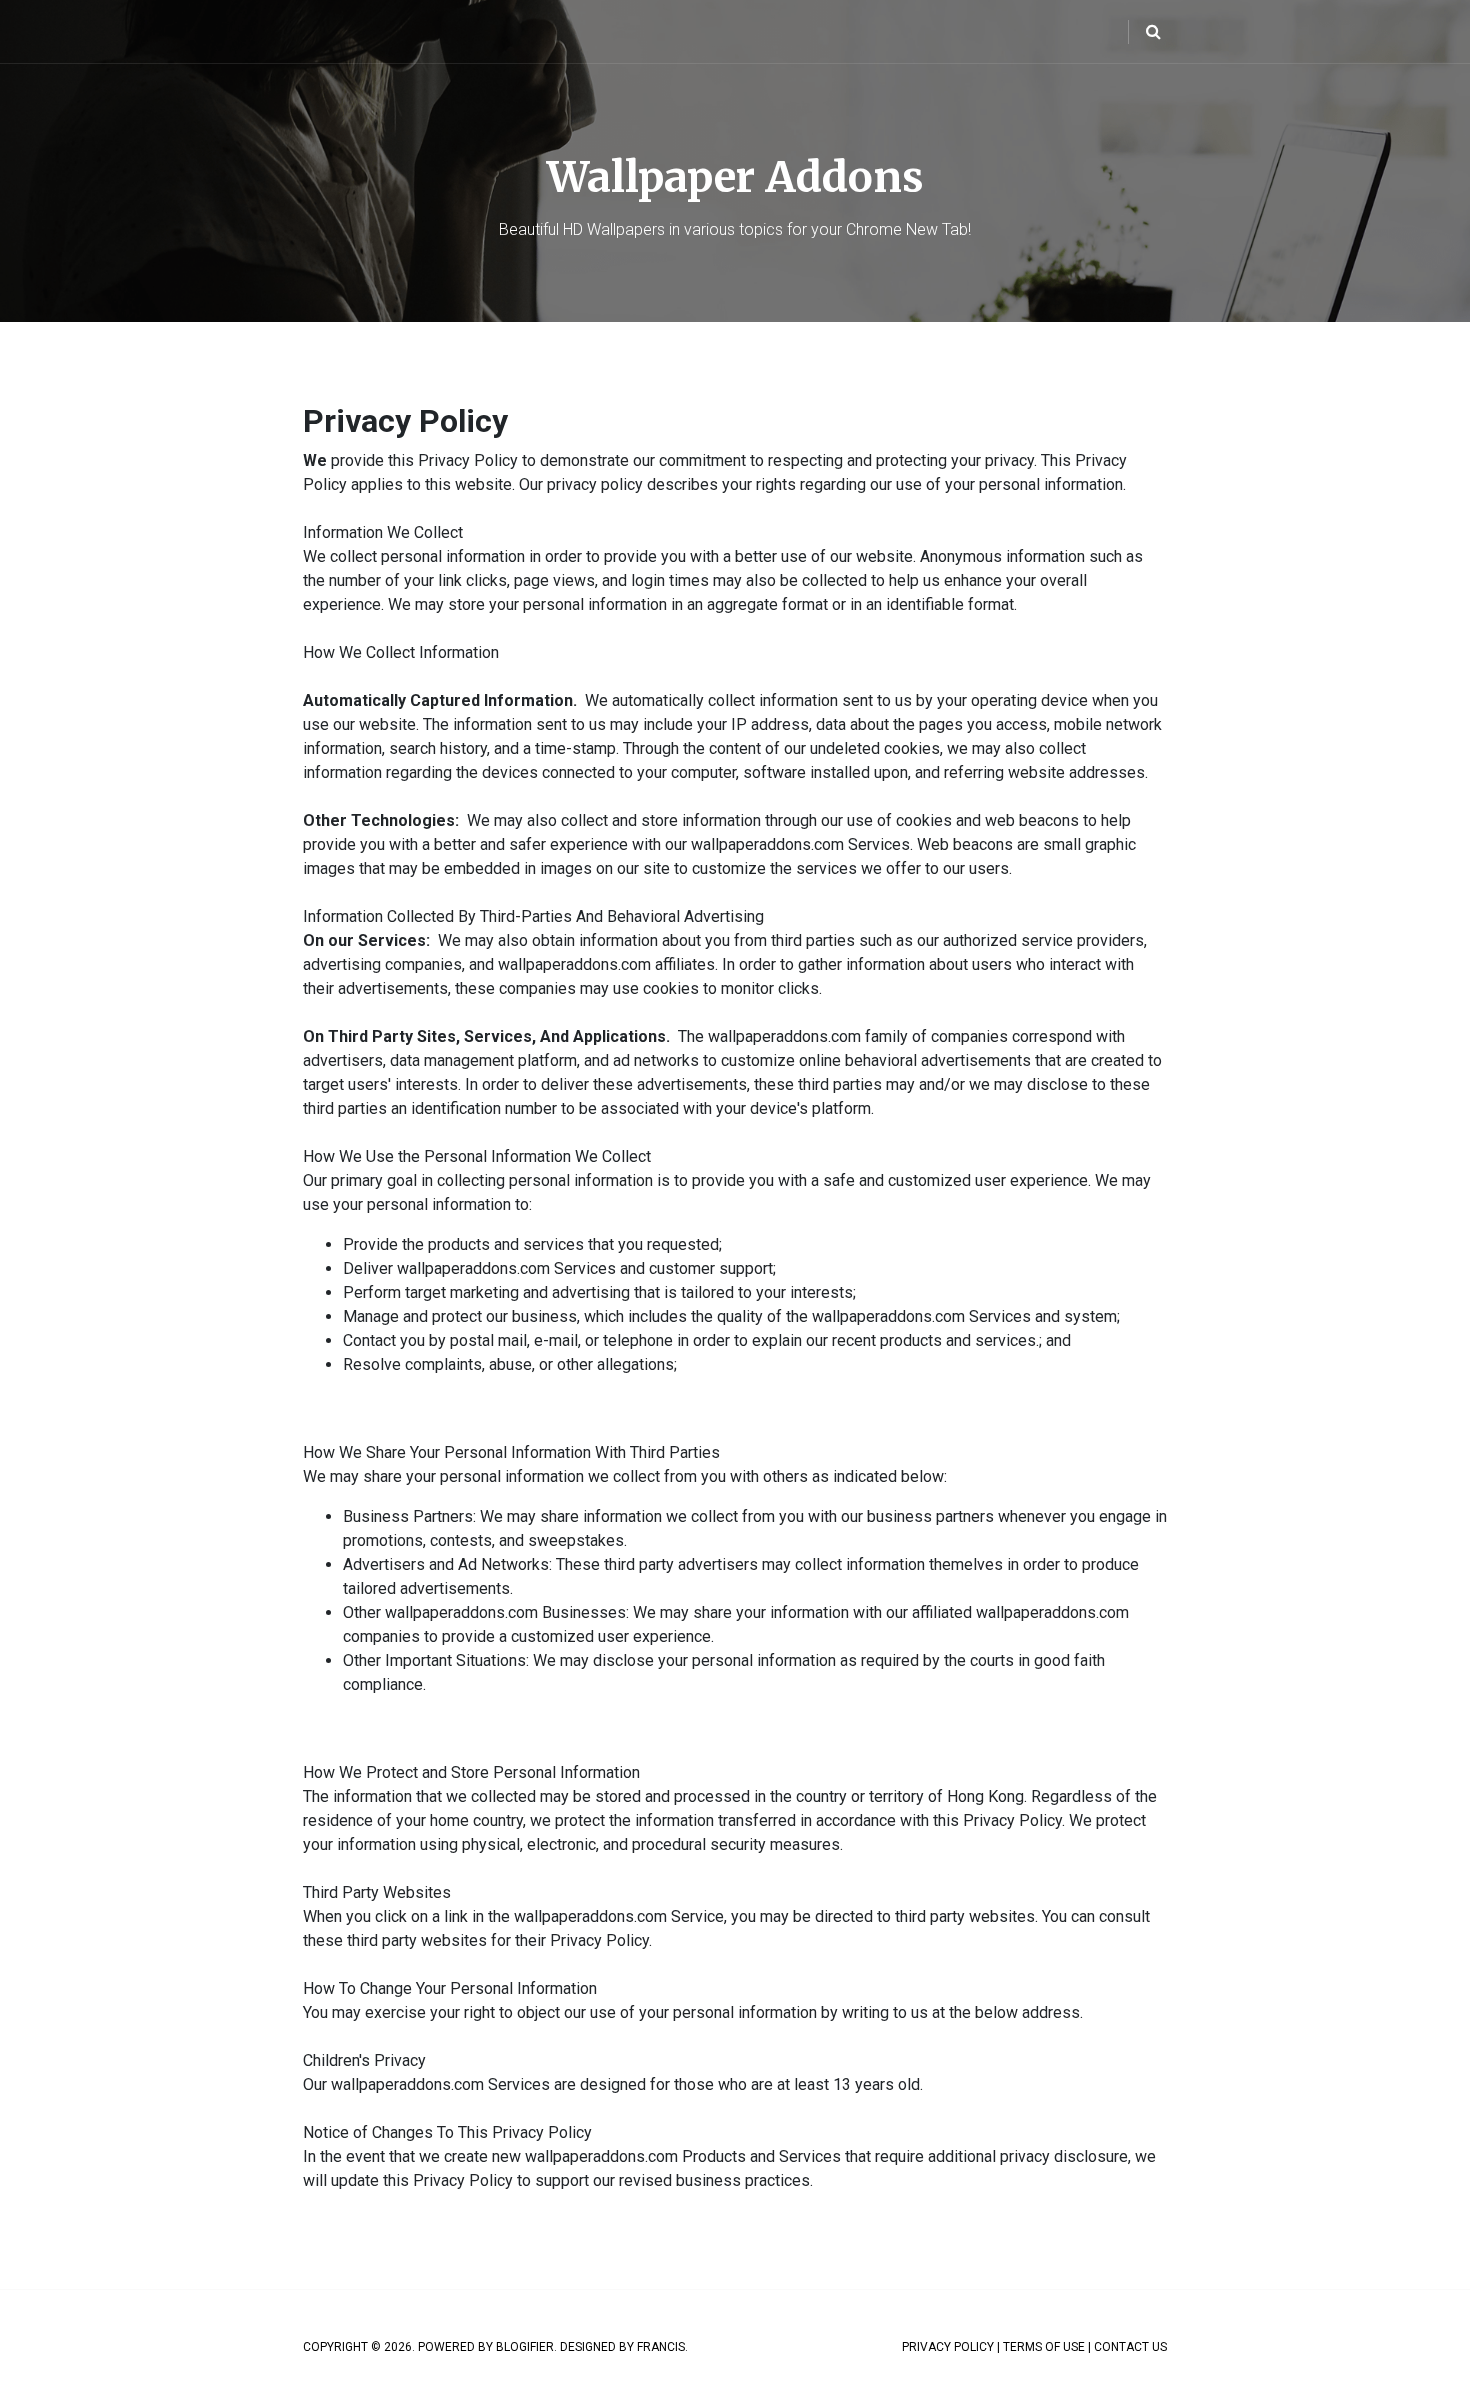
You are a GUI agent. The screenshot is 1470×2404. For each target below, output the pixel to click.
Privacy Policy (948, 2347)
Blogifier (525, 2347)
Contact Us (1130, 2347)
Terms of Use (1044, 2347)
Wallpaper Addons (735, 177)
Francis (661, 2347)
